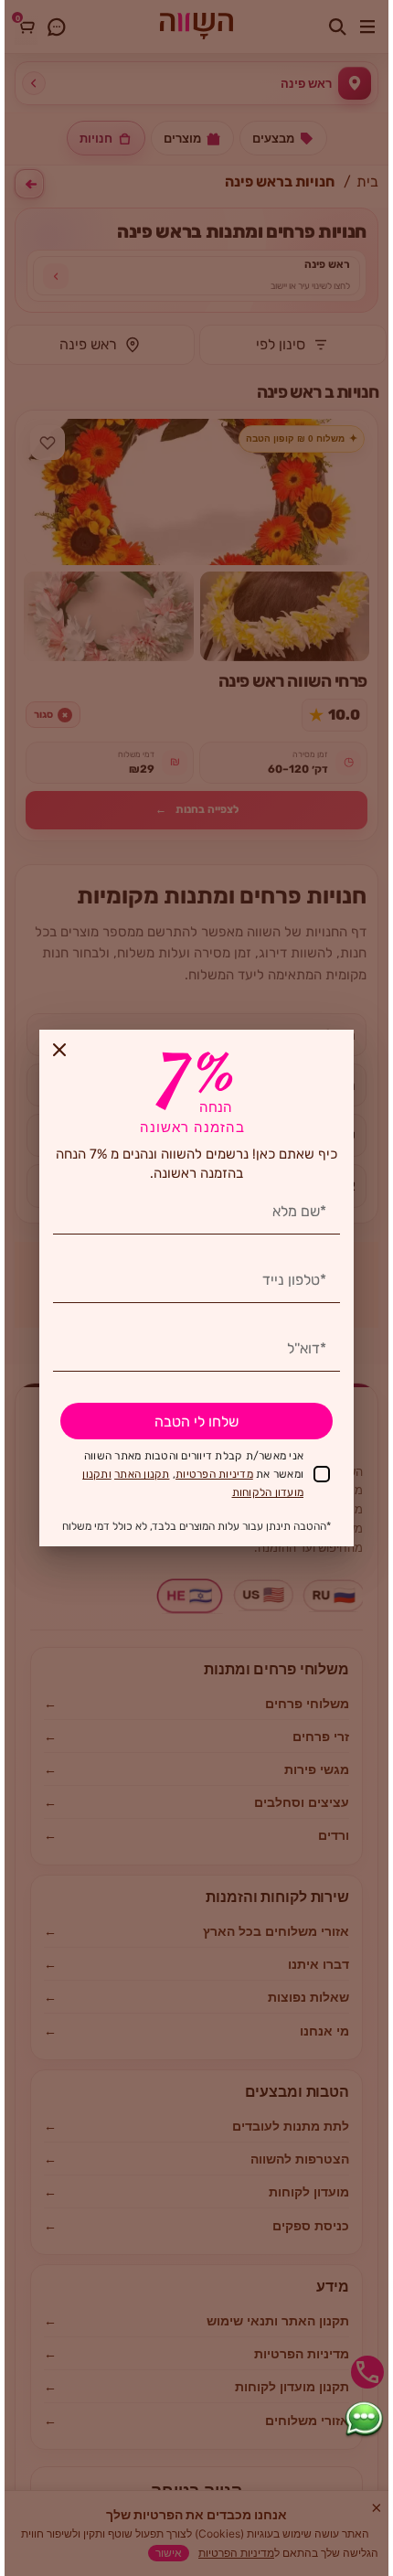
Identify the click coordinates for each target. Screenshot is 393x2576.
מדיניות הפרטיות (214, 1474)
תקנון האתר (142, 1474)
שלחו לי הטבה (196, 1422)
